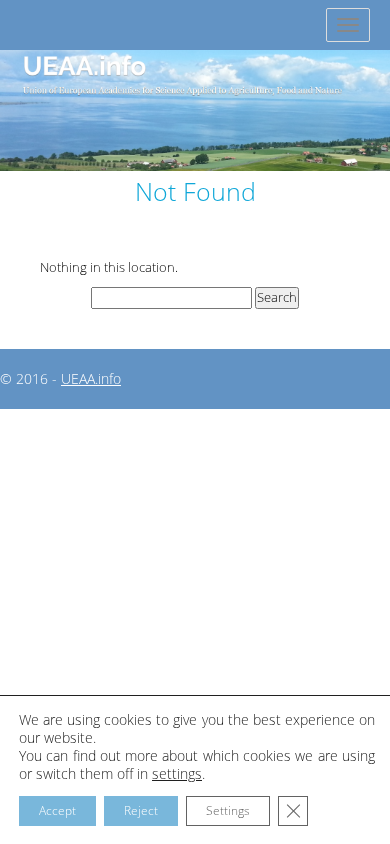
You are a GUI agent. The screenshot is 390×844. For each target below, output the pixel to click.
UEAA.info (91, 378)
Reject (141, 810)
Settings (228, 810)
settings (177, 774)
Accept (57, 810)
